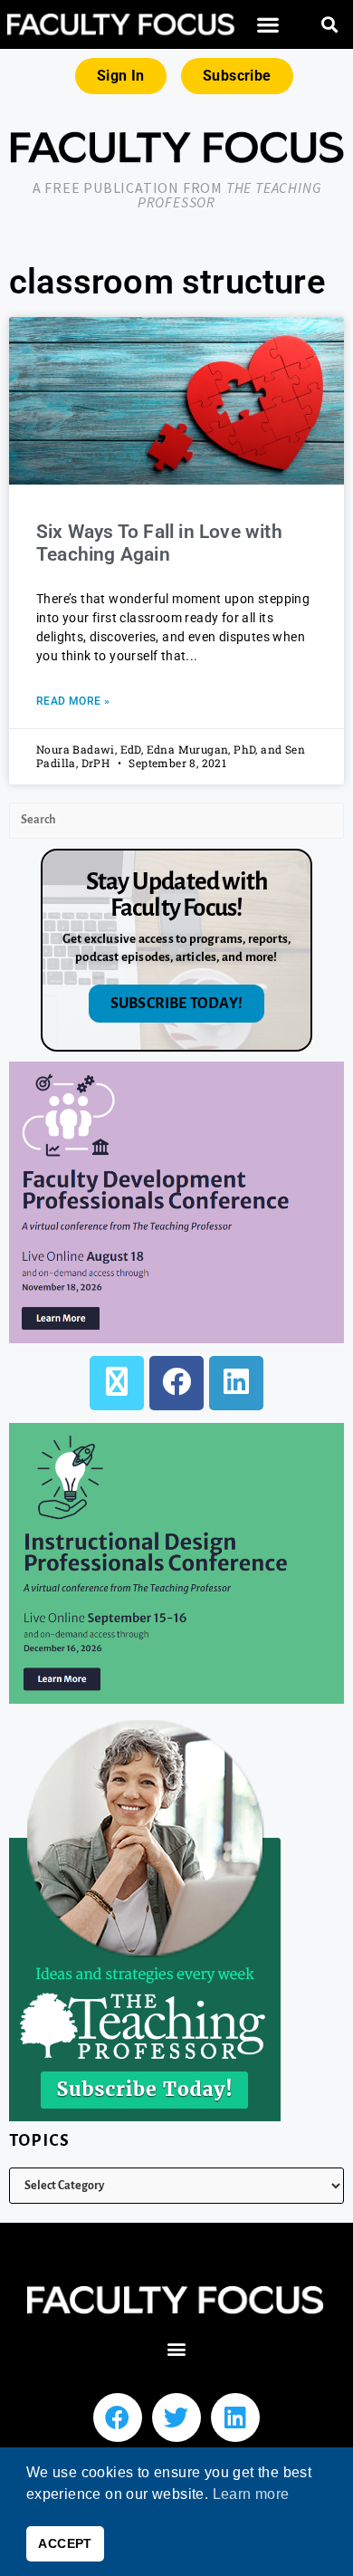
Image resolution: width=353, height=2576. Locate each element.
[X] (117, 1383)
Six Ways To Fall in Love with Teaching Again (159, 543)
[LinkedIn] (236, 1383)
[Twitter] (176, 2417)
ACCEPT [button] (65, 2543)
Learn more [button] (251, 2494)
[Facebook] (176, 1383)
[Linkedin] (235, 2417)
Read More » (73, 701)
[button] (268, 25)
